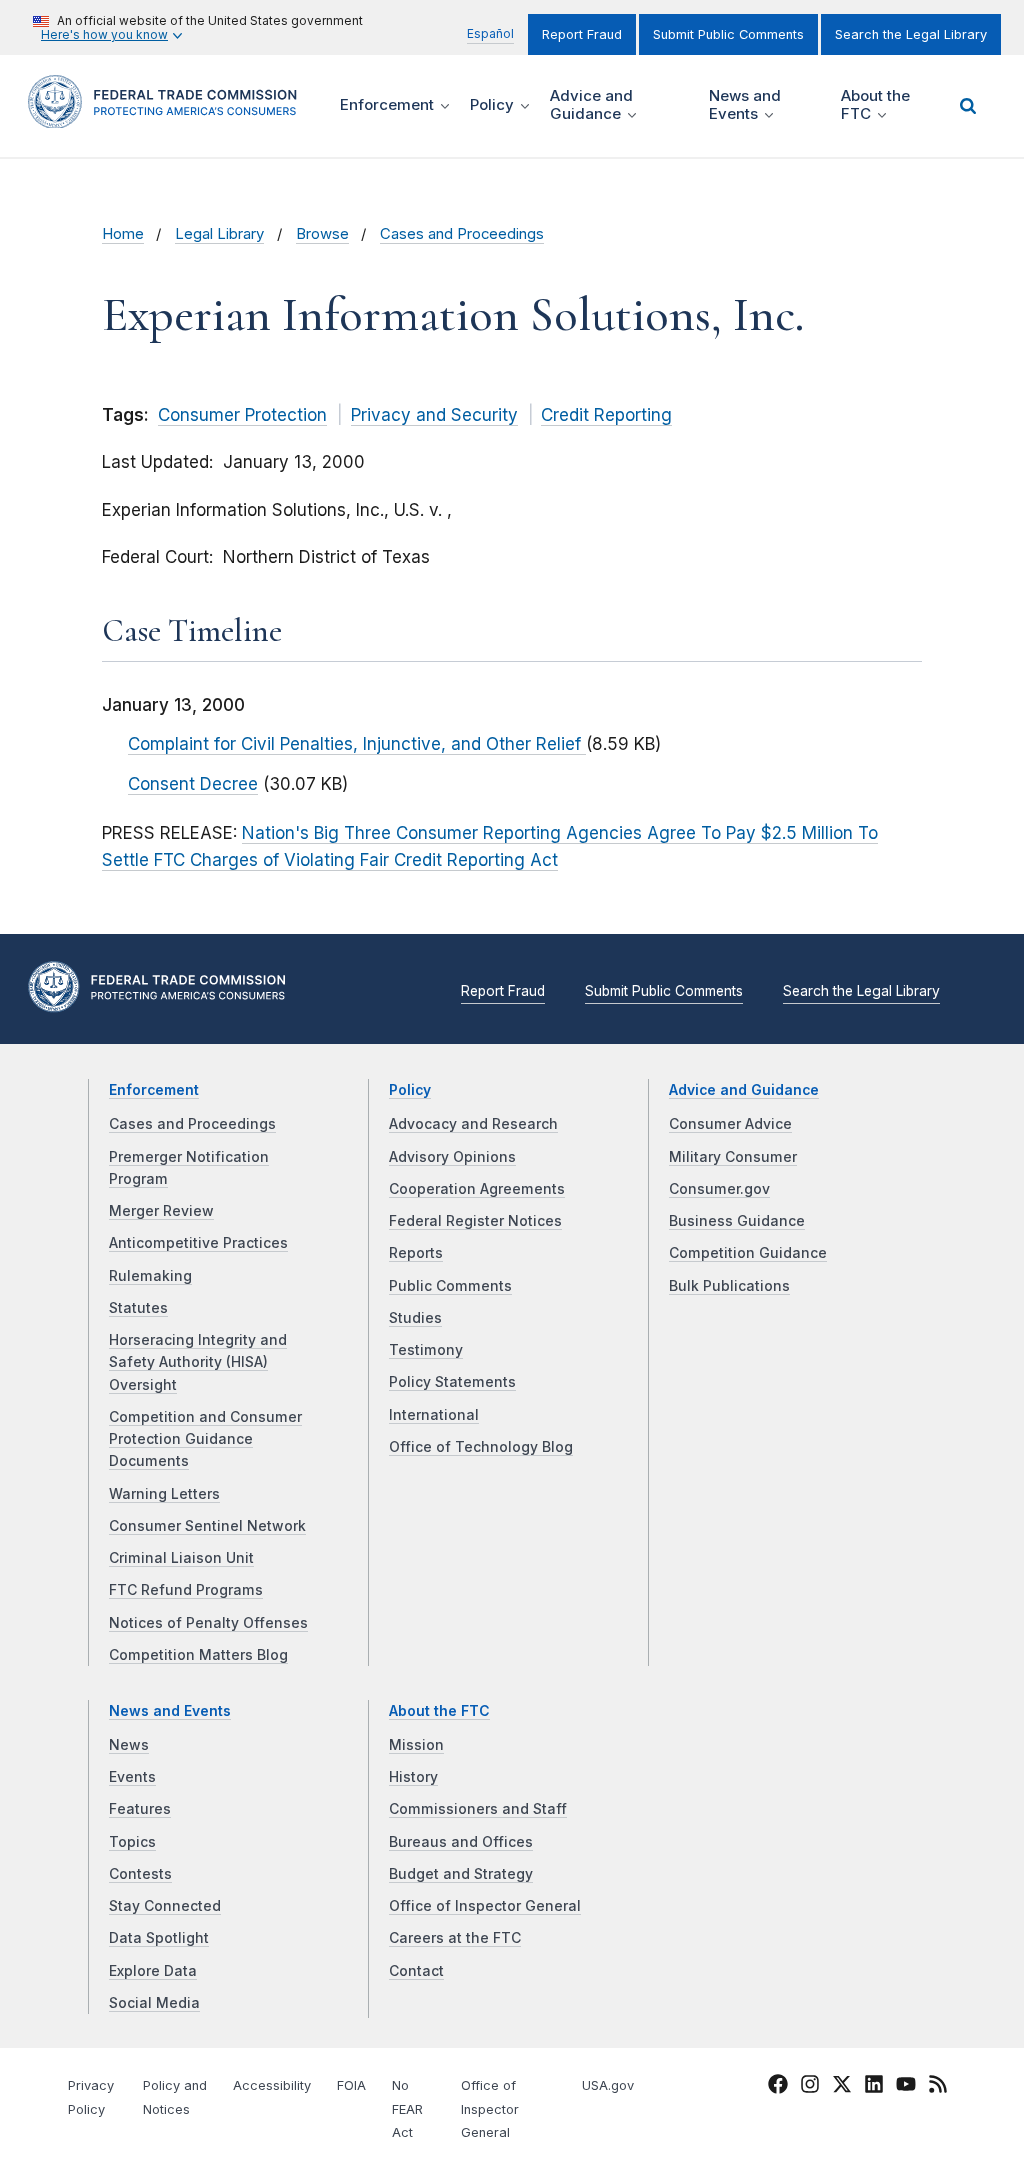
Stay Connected (165, 1906)
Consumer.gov (719, 1189)
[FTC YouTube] (906, 2087)
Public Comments (450, 1286)
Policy (410, 1090)
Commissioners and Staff (478, 1809)
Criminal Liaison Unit (181, 1558)
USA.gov (608, 2085)
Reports (416, 1253)
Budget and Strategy (461, 1874)
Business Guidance (737, 1221)
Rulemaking (150, 1276)
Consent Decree (193, 784)
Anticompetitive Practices (198, 1243)
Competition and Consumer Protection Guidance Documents (205, 1439)
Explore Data (153, 1971)
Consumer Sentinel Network (207, 1526)
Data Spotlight (159, 1938)
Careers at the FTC (455, 1938)
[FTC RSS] (938, 2087)
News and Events (170, 1711)
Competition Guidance (748, 1253)
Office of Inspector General (485, 1906)
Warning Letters (164, 1494)
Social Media (154, 2003)
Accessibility (272, 2085)
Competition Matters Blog (198, 1655)
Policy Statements (452, 1382)
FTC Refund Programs (186, 1590)
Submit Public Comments (728, 34)
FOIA (351, 2085)
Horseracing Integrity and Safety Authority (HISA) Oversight (198, 1362)
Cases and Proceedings (462, 234)
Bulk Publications (729, 1286)
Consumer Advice (730, 1124)
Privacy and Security (434, 415)
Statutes (138, 1308)
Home (123, 234)
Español (490, 33)
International (434, 1415)
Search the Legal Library (911, 34)
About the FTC (439, 1711)
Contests (140, 1874)
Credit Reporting (606, 415)
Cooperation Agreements (477, 1189)
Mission (416, 1745)
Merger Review (161, 1211)
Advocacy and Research (473, 1124)
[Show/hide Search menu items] (968, 106)
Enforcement (154, 1090)
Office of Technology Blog (481, 1447)
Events (132, 1777)
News (129, 1745)
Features (140, 1809)
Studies (415, 1318)
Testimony (426, 1350)
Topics (132, 1842)
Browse (322, 234)
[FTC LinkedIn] (874, 2087)
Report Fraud (582, 34)
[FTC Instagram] (810, 2087)
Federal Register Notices (475, 1221)
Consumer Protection (242, 415)
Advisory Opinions (452, 1157)
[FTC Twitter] (842, 2083)
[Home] (169, 116)
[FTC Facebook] (778, 2087)
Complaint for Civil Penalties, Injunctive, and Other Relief (357, 744)
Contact (416, 1971)
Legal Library (219, 234)
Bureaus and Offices (461, 1842)
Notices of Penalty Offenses (208, 1623)
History (413, 1777)
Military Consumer (733, 1157)
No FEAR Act (407, 2109)
